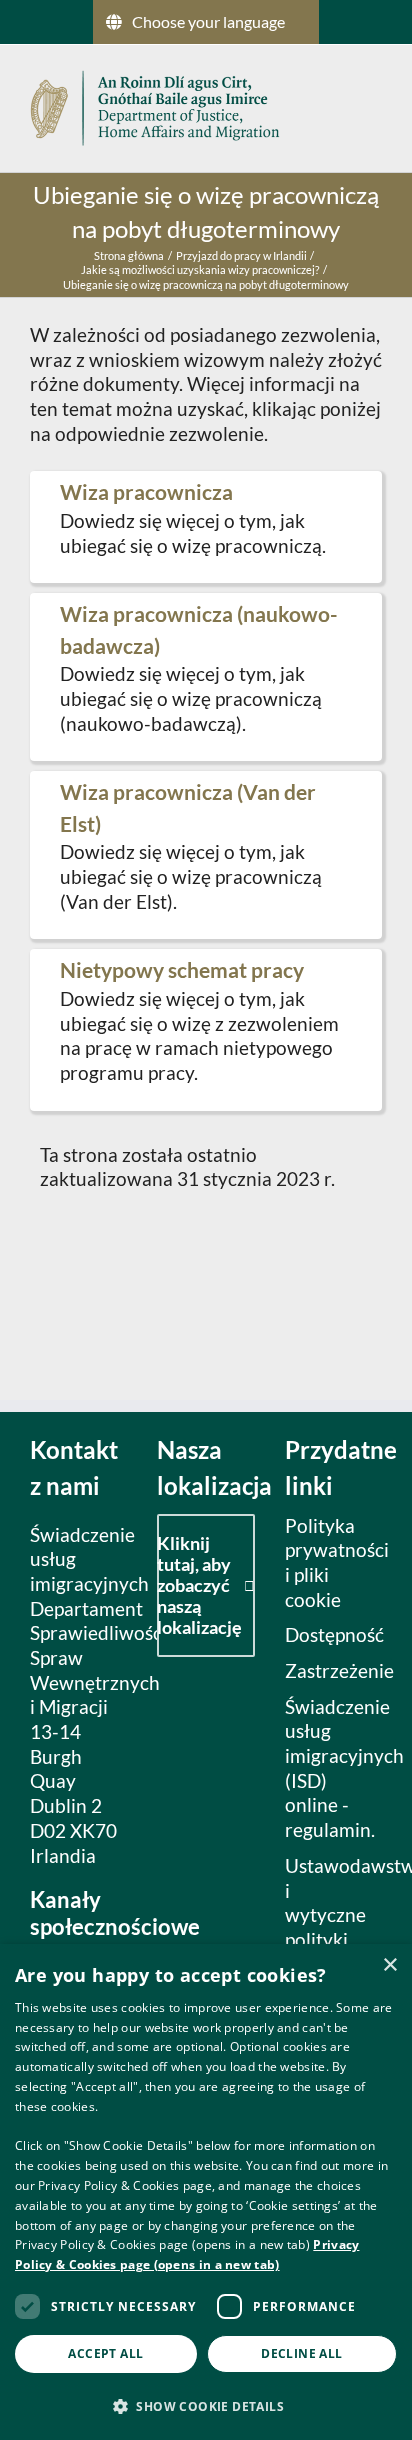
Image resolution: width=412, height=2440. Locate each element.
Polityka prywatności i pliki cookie (328, 1562)
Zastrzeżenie (328, 1670)
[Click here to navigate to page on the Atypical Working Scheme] (206, 1029)
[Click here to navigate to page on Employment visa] (206, 527)
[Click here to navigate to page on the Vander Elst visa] (206, 855)
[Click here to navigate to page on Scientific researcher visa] (206, 677)
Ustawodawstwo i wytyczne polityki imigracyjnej (328, 1915)
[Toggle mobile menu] (374, 105)
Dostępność (328, 1634)
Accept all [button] (105, 2353)
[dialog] (206, 2192)
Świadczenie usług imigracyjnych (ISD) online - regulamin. (328, 1768)
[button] (206, 2405)
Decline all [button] (301, 2353)
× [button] (389, 1965)
